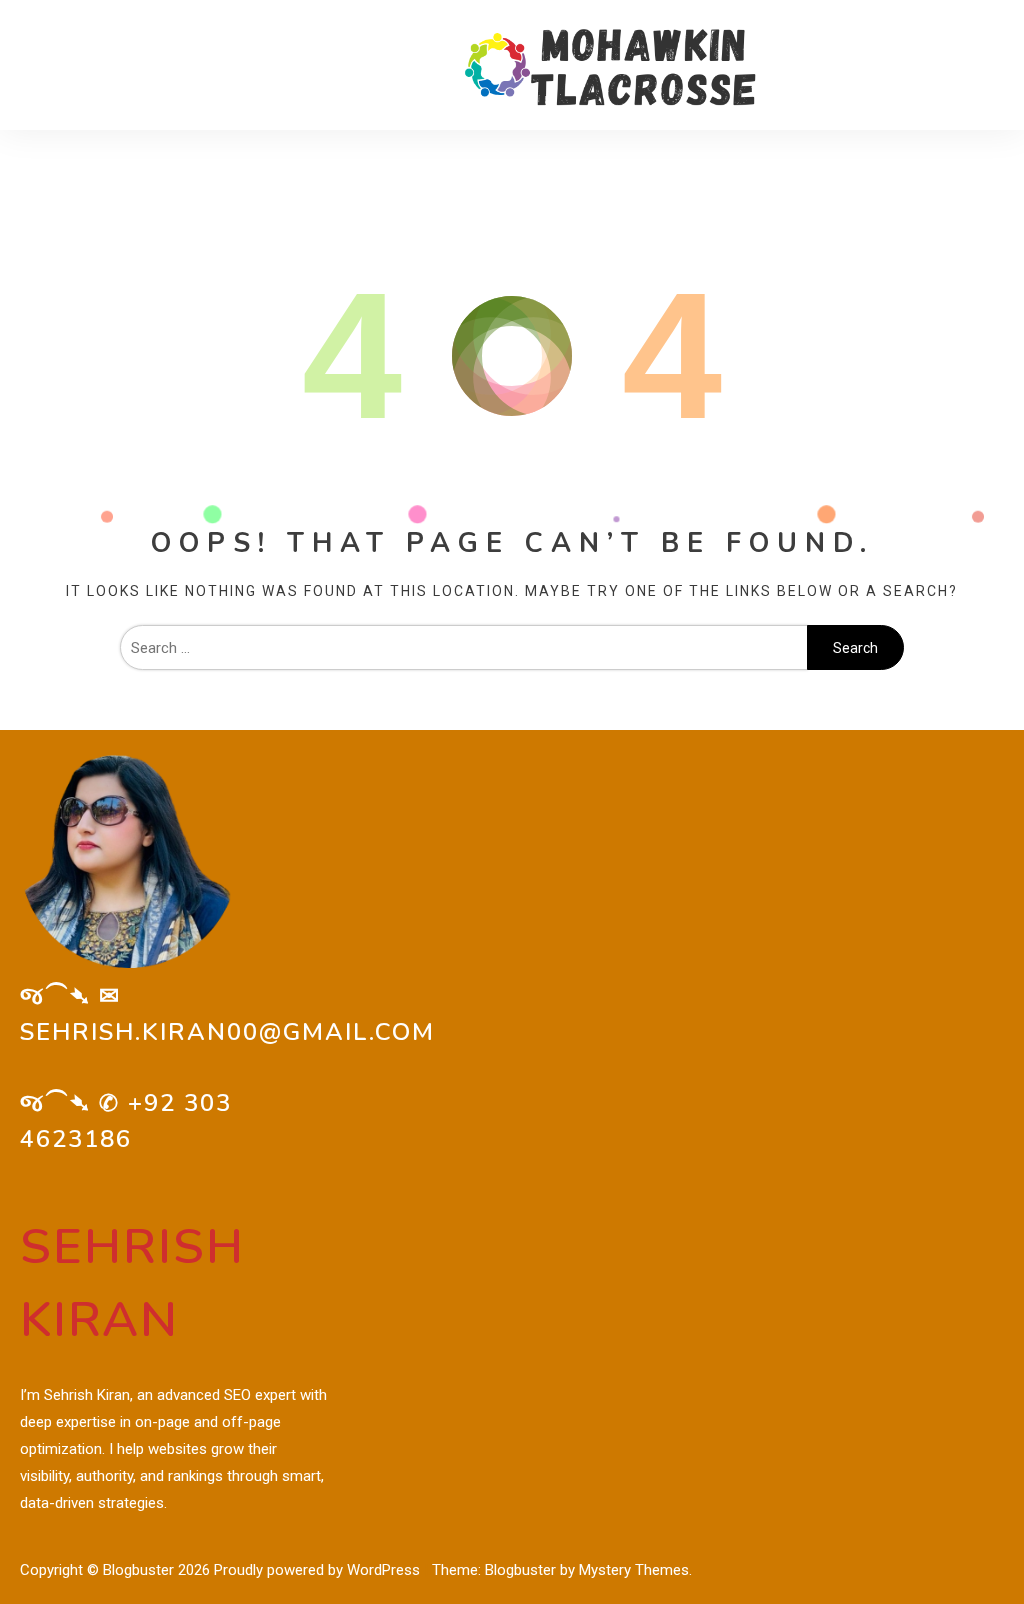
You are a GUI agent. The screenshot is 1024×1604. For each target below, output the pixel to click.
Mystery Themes (634, 1570)
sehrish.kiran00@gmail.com (227, 1032)
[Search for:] (464, 648)
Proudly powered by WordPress (319, 1570)
